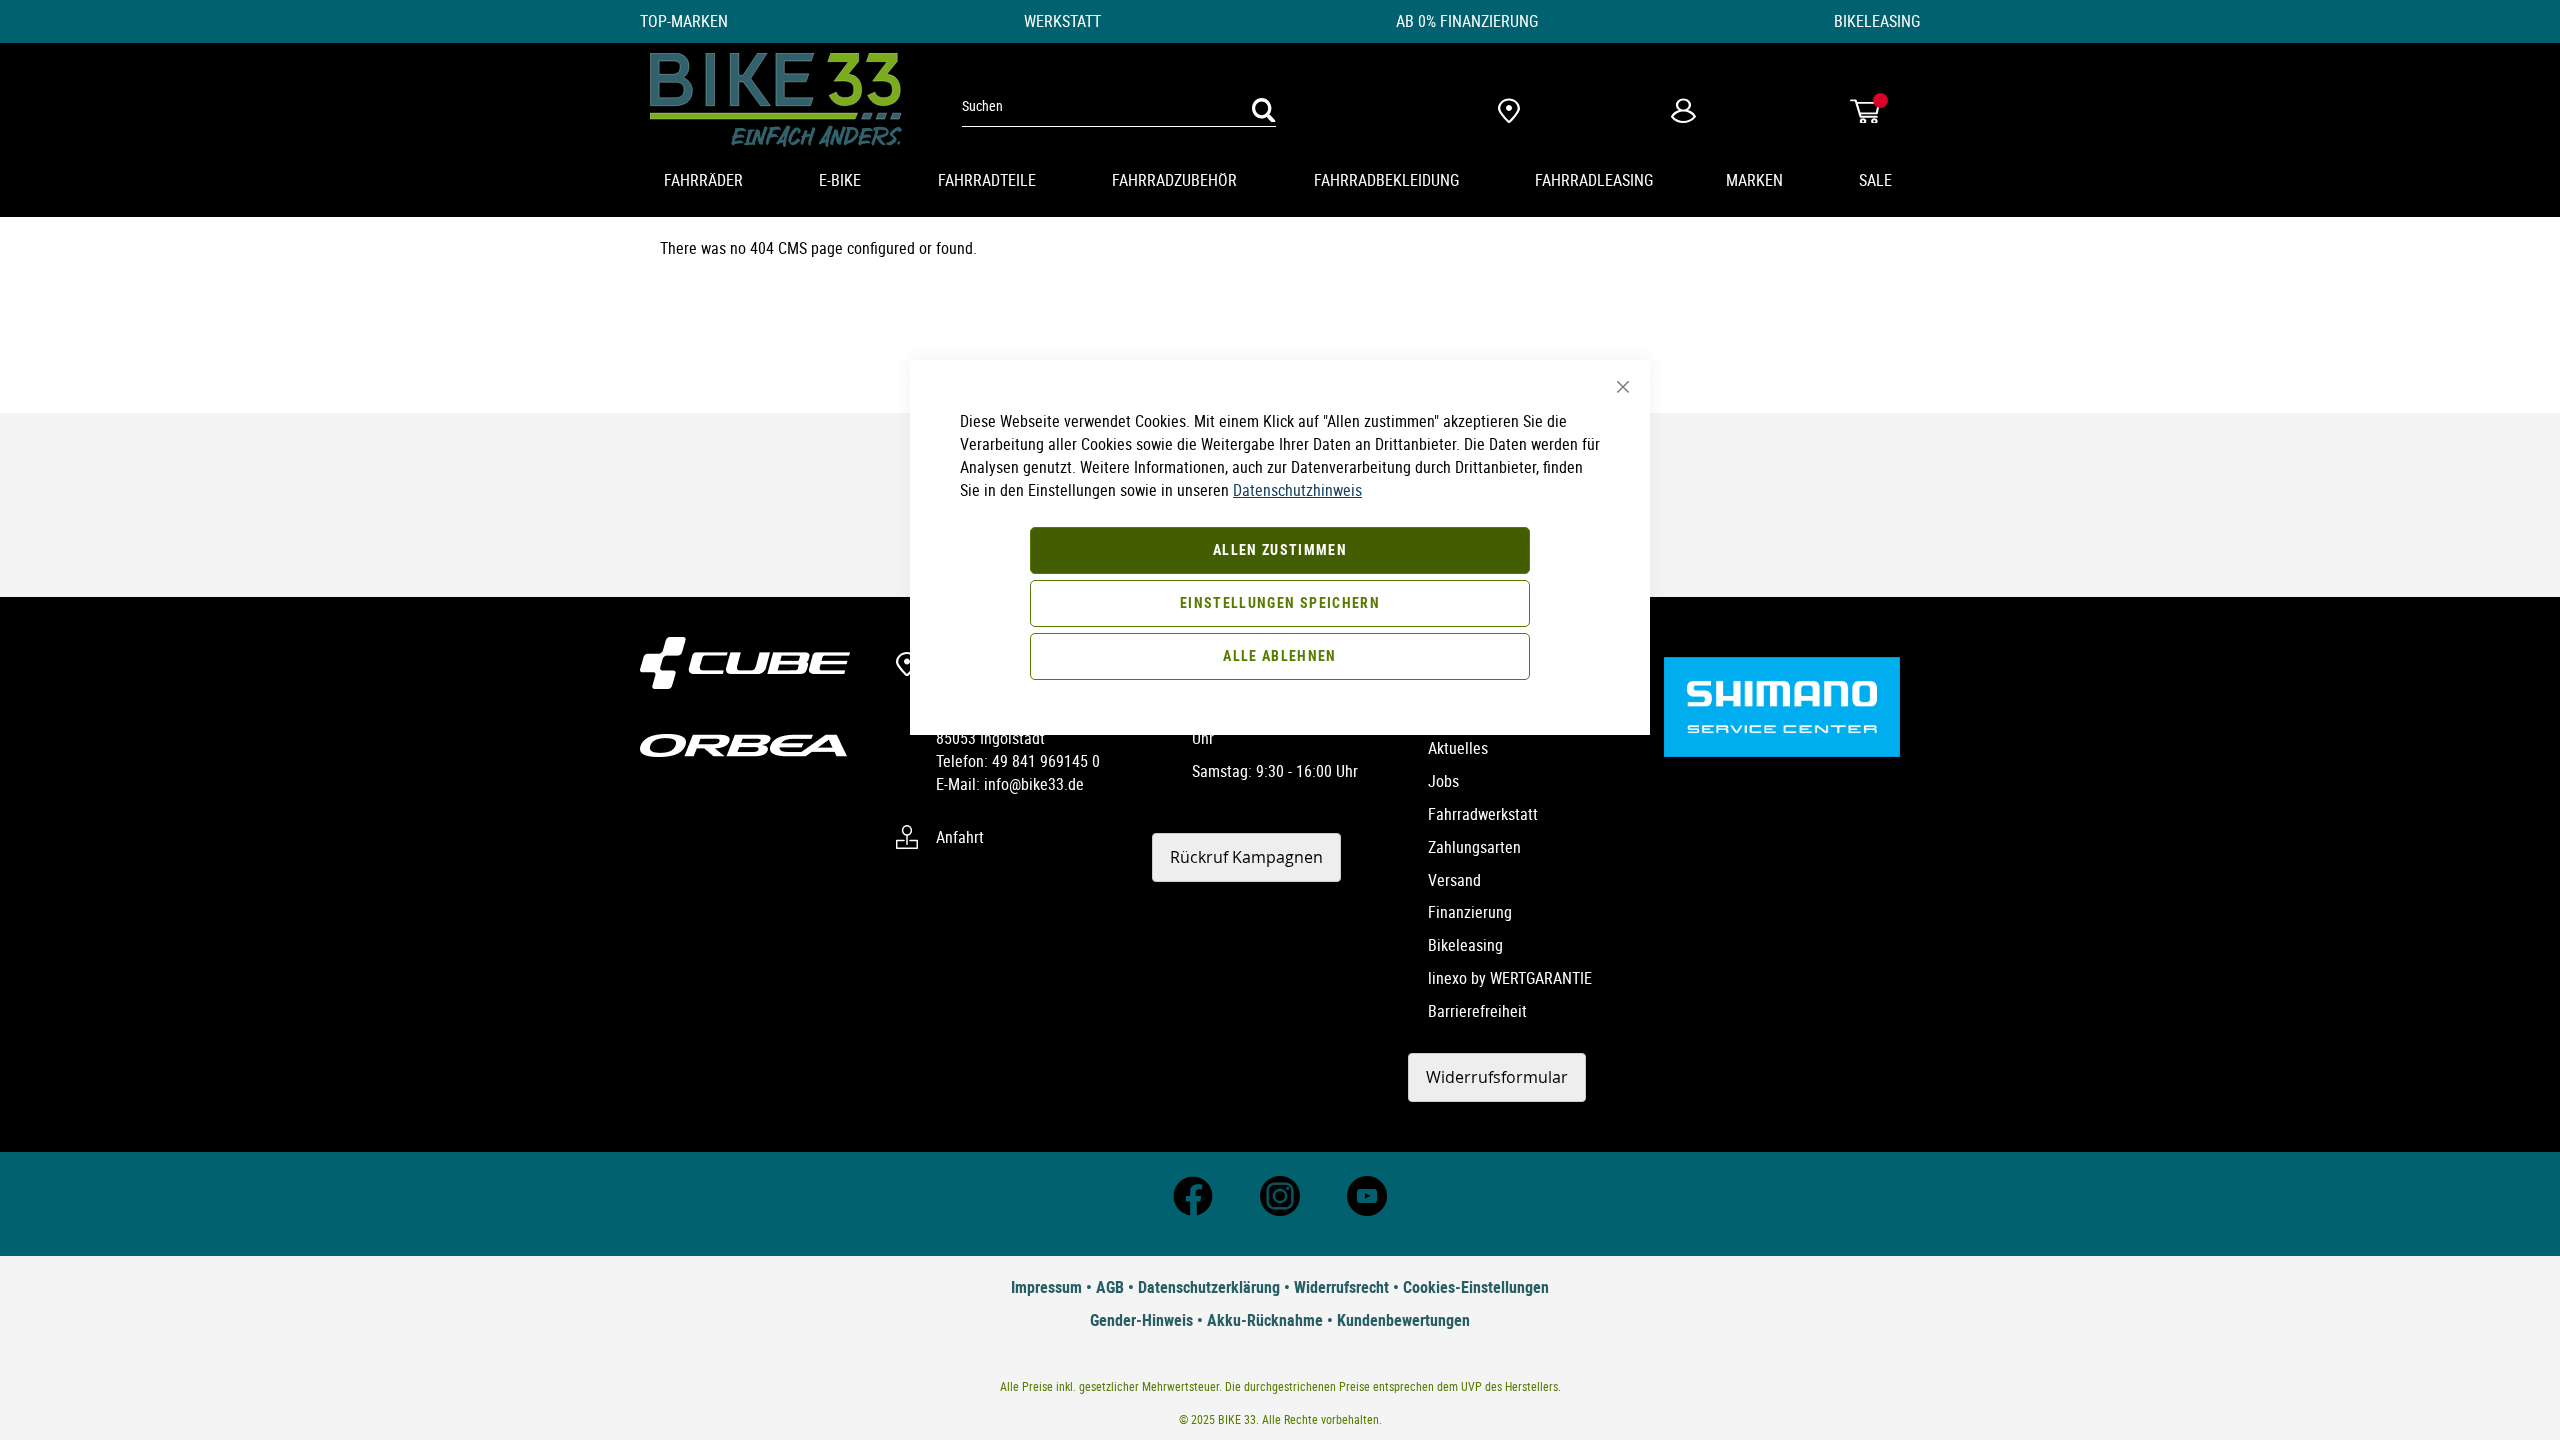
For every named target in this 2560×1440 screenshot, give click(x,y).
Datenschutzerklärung (1209, 1287)
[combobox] (1119, 106)
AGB (1110, 1287)
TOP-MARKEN (684, 21)
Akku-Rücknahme (1265, 1320)
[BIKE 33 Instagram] (1280, 1210)
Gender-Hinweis (1141, 1320)
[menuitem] (705, 182)
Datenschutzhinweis (1297, 490)
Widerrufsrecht (1341, 1287)
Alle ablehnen (1280, 655)
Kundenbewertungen (1403, 1320)
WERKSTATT (1062, 21)
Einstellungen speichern (1280, 602)
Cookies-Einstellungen (1476, 1287)
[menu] (1280, 182)
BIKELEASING (1877, 21)
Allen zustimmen (1280, 549)
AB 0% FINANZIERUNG (1467, 21)
